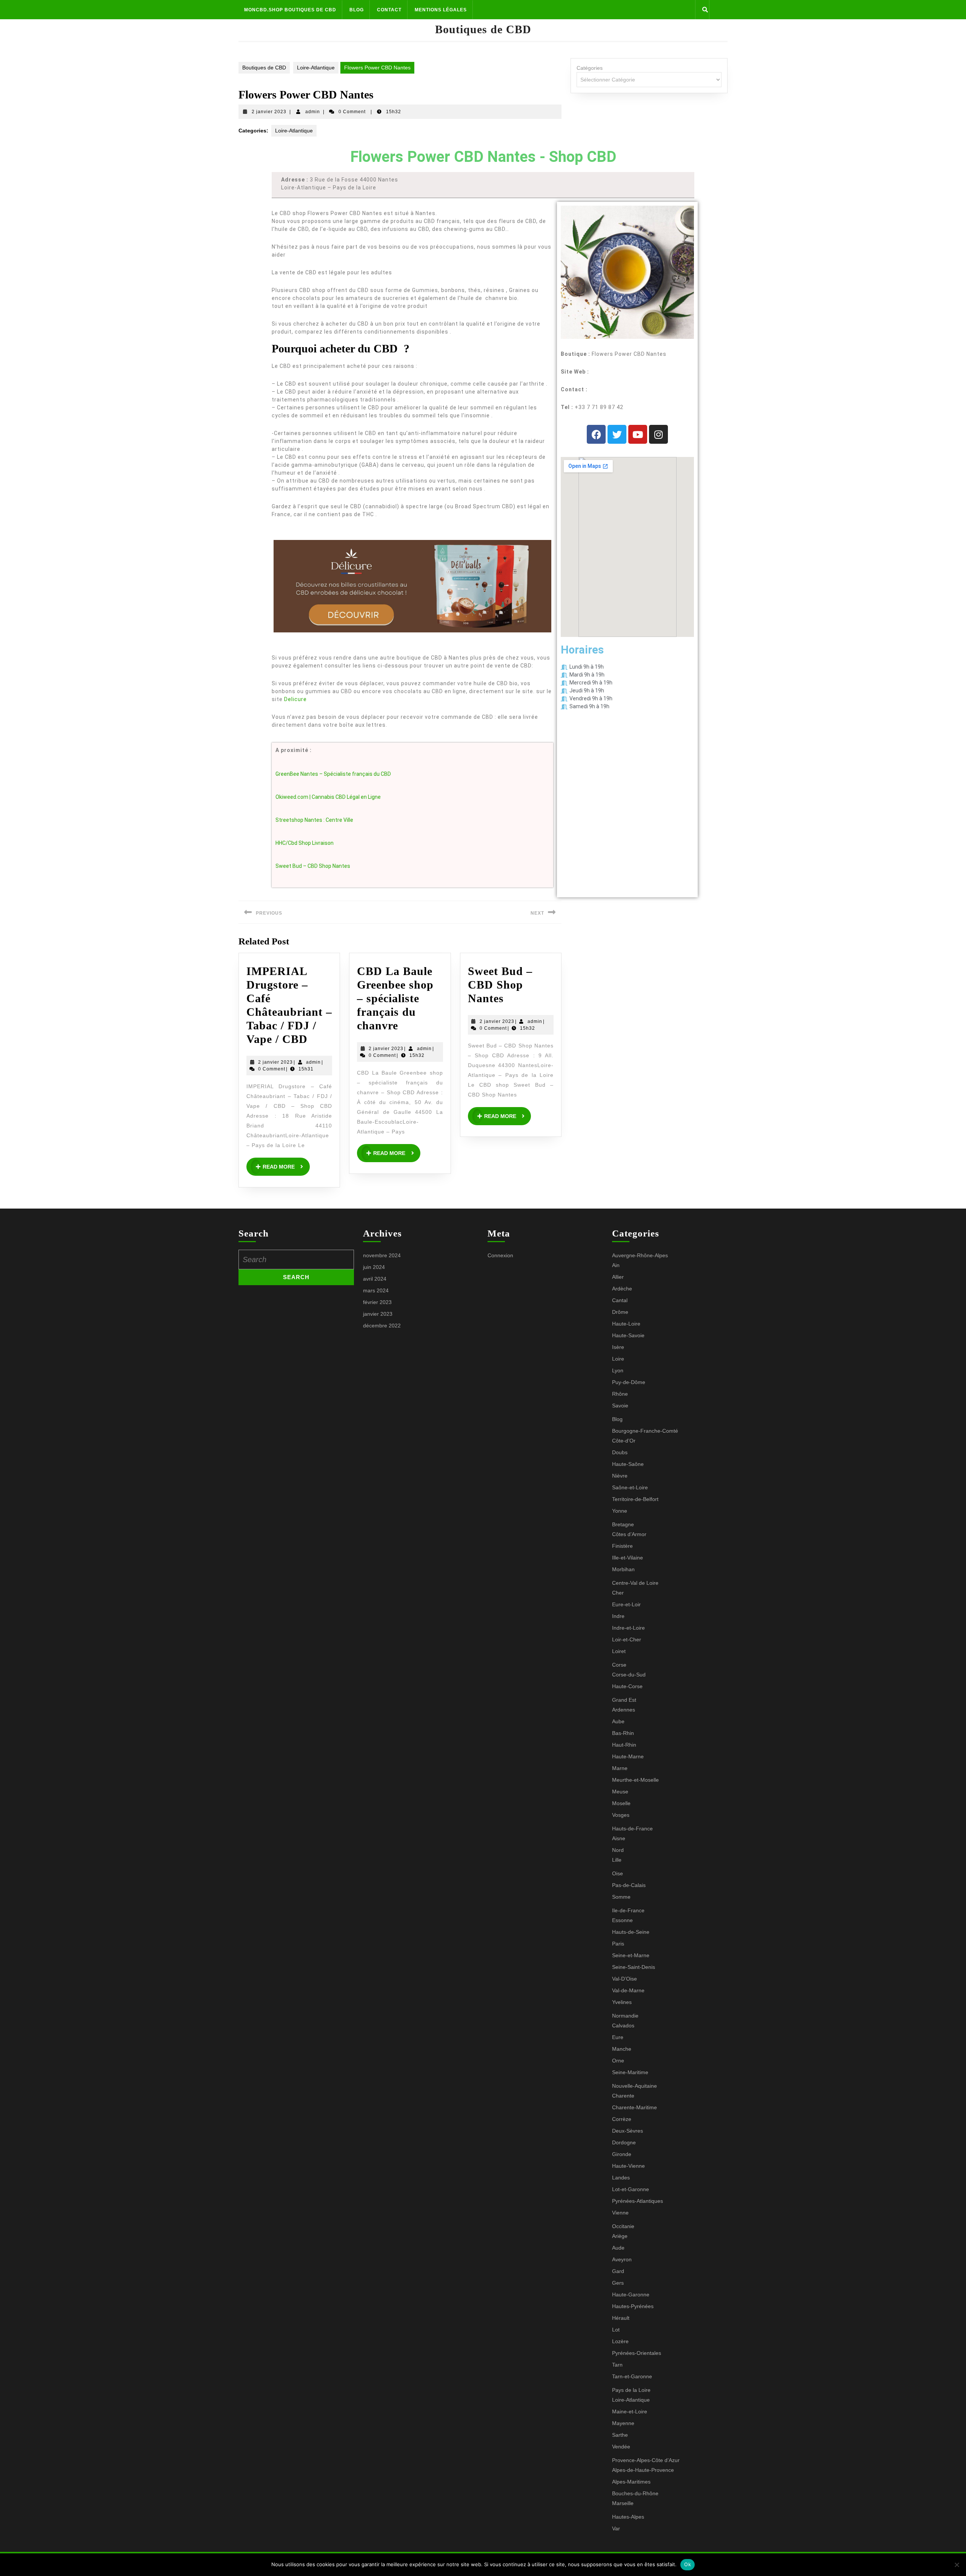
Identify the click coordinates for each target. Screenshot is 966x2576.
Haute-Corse (627, 1686)
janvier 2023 (378, 1314)
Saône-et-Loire (630, 1487)
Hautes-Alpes (628, 2517)
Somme (621, 1897)
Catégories (590, 68)
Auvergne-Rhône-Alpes (640, 1255)
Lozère (620, 2341)
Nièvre (620, 1476)
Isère (618, 1347)
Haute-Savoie (628, 1335)
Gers (618, 2283)
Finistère (622, 1546)
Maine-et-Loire (630, 2411)
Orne (618, 2061)
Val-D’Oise (625, 1979)
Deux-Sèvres (628, 2131)
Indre (618, 1616)
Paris (618, 1944)
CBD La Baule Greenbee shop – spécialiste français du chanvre (395, 998)
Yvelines (622, 2002)
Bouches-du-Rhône (635, 2493)
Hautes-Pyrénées (633, 2306)
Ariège (620, 2236)
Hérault (621, 2318)
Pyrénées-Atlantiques (638, 2201)
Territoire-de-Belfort (635, 1499)
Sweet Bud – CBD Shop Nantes (313, 866)
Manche (622, 2049)
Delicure (295, 699)
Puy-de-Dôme (629, 1382)
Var (616, 2528)
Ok (688, 2564)
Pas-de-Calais (629, 1885)
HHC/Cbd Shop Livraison (305, 843)
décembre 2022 (382, 1326)
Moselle (621, 1803)
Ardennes (624, 1710)
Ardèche (622, 1289)
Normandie (625, 2016)
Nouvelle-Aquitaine (635, 2086)
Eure (618, 2037)
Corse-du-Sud (629, 1675)
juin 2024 (374, 1267)
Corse (619, 1665)
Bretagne (623, 1524)
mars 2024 (376, 1290)
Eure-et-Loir (626, 1604)
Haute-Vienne (628, 2166)
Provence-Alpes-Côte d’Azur (646, 2460)
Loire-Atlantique (316, 68)
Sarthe (620, 2435)
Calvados (623, 2025)
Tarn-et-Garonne (632, 2376)
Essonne (622, 1920)
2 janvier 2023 (269, 112)
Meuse (620, 1792)
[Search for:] (296, 1260)
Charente (623, 2096)
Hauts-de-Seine (631, 1932)
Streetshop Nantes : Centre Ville (314, 820)
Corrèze (622, 2119)
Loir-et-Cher (627, 1639)
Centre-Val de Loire (635, 1583)
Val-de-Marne (628, 1990)
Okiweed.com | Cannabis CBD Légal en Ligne (328, 797)
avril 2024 (375, 1279)
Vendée (621, 2447)
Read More (286, 1164)
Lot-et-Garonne (631, 2189)
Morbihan (623, 1569)
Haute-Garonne (631, 2295)
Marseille (623, 2503)
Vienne (620, 2213)
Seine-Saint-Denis (634, 1967)
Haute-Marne (628, 1756)
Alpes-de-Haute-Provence (643, 2470)
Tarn (617, 2365)
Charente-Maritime (635, 2107)
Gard (618, 2271)
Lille (617, 1860)
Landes (621, 2178)
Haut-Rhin (624, 1745)
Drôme (620, 1312)
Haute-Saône (628, 1464)
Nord (618, 1850)
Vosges (621, 1815)
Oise (618, 1873)
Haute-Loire (626, 1324)
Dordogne (624, 2142)
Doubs (620, 1452)
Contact (389, 10)
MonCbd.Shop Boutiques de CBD (290, 10)
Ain (616, 1265)
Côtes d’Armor (629, 1534)
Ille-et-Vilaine (628, 1558)
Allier (618, 1277)
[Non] (957, 2565)
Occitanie (623, 2226)
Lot (616, 2330)
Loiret (619, 1651)
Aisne (619, 1838)
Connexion (500, 1255)
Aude (618, 2248)
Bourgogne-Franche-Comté (645, 1431)
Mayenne (623, 2423)
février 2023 (377, 1302)
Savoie (620, 1406)
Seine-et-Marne (631, 1955)
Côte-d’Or (624, 1441)
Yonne (620, 1511)
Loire (618, 1359)
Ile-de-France (628, 1910)
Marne (620, 1768)
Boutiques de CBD (483, 29)
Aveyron (622, 2259)
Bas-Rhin (623, 1733)
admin (313, 112)
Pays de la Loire (631, 2390)
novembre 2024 (382, 1255)
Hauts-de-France (632, 1829)
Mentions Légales (441, 10)
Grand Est (624, 1700)
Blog (357, 10)
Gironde (622, 2154)
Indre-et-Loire (628, 1628)
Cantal (620, 1300)
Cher (618, 1593)
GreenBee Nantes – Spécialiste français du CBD (333, 774)
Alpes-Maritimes (631, 2482)
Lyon (618, 1370)
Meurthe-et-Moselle (635, 1780)
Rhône (620, 1394)
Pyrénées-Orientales (637, 2353)
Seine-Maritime (630, 2072)
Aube (618, 1721)
